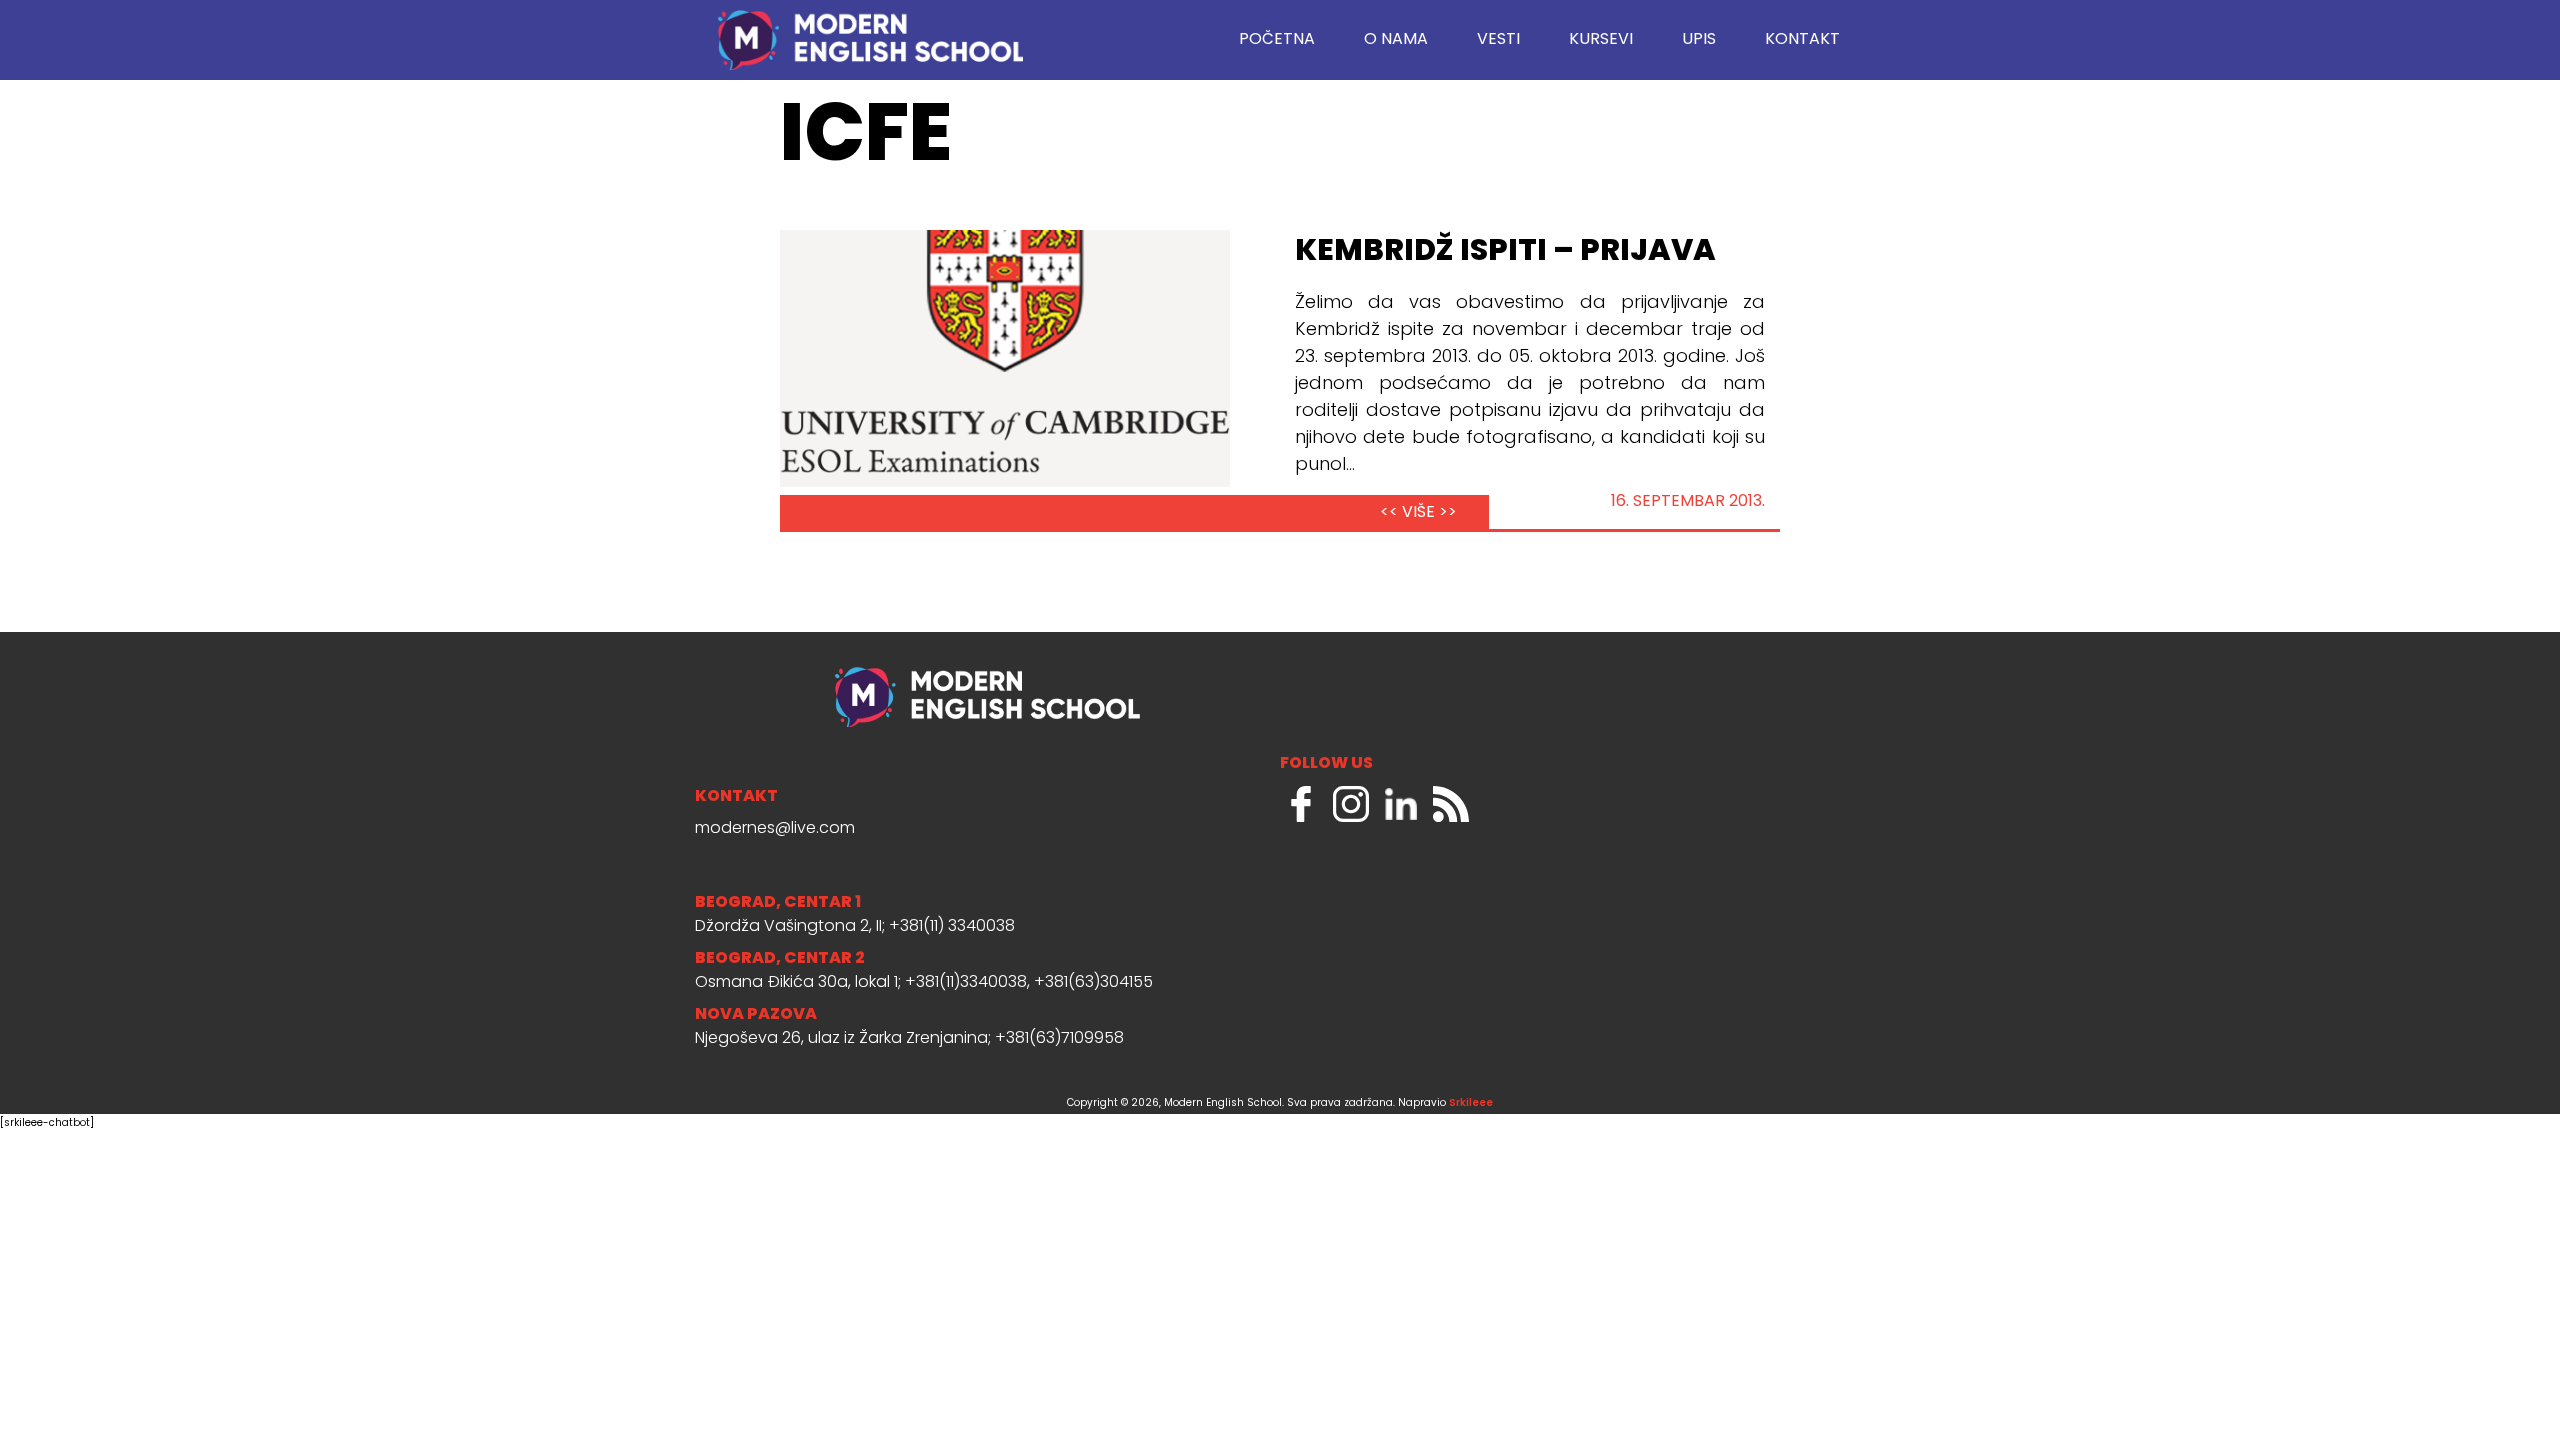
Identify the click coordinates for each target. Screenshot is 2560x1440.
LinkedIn (1401, 804)
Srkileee (1471, 1103)
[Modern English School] (870, 30)
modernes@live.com (775, 829)
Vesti (1498, 40)
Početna (1277, 40)
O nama (1396, 40)
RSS (1451, 804)
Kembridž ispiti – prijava (1505, 252)
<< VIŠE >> (1418, 513)
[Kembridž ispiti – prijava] (1005, 358)
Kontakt (1802, 40)
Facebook (1301, 804)
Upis (1699, 40)
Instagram (1351, 804)
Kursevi (1601, 40)
